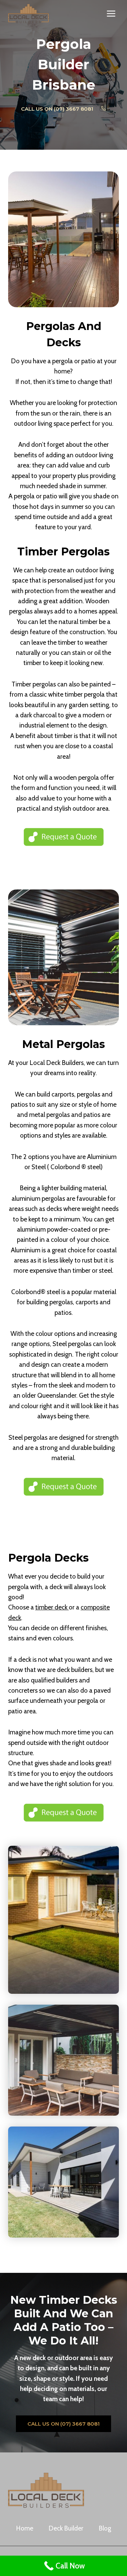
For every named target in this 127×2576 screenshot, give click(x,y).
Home (25, 2528)
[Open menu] (111, 13)
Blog (105, 2528)
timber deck (52, 1607)
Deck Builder (66, 2528)
